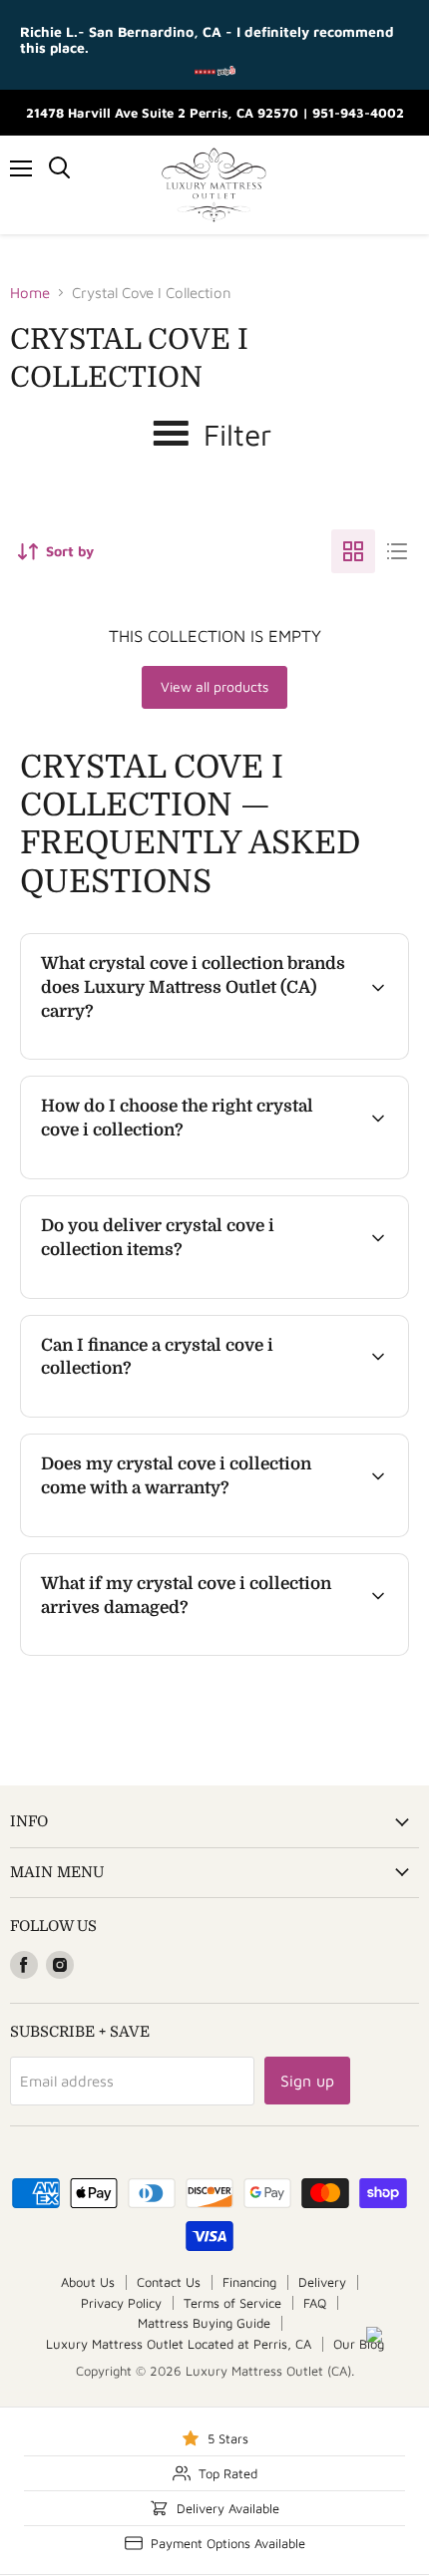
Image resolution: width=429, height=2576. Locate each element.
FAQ (315, 2303)
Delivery (322, 2282)
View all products (214, 686)
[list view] (397, 551)
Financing (249, 2282)
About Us (88, 2282)
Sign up (307, 2081)
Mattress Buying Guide (204, 2323)
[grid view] (353, 551)
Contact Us (169, 2282)
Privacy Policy (121, 2303)
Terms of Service (232, 2303)
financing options (184, 1413)
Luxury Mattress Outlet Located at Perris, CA (179, 2344)
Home (30, 293)
